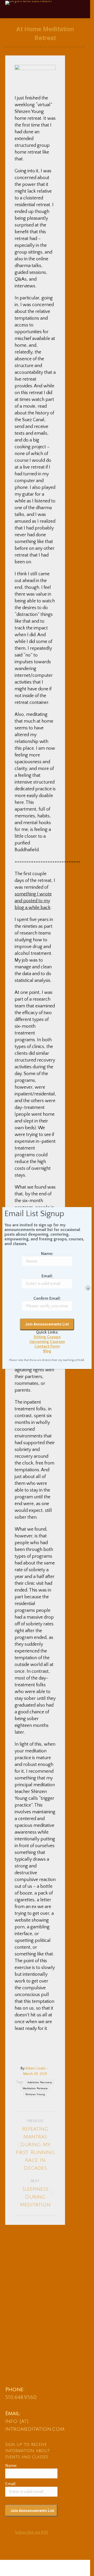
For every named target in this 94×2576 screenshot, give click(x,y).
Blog (47, 1351)
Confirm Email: (47, 1298)
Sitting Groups (47, 1337)
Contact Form (47, 1346)
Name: (47, 1254)
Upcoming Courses (47, 1342)
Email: (47, 1276)
